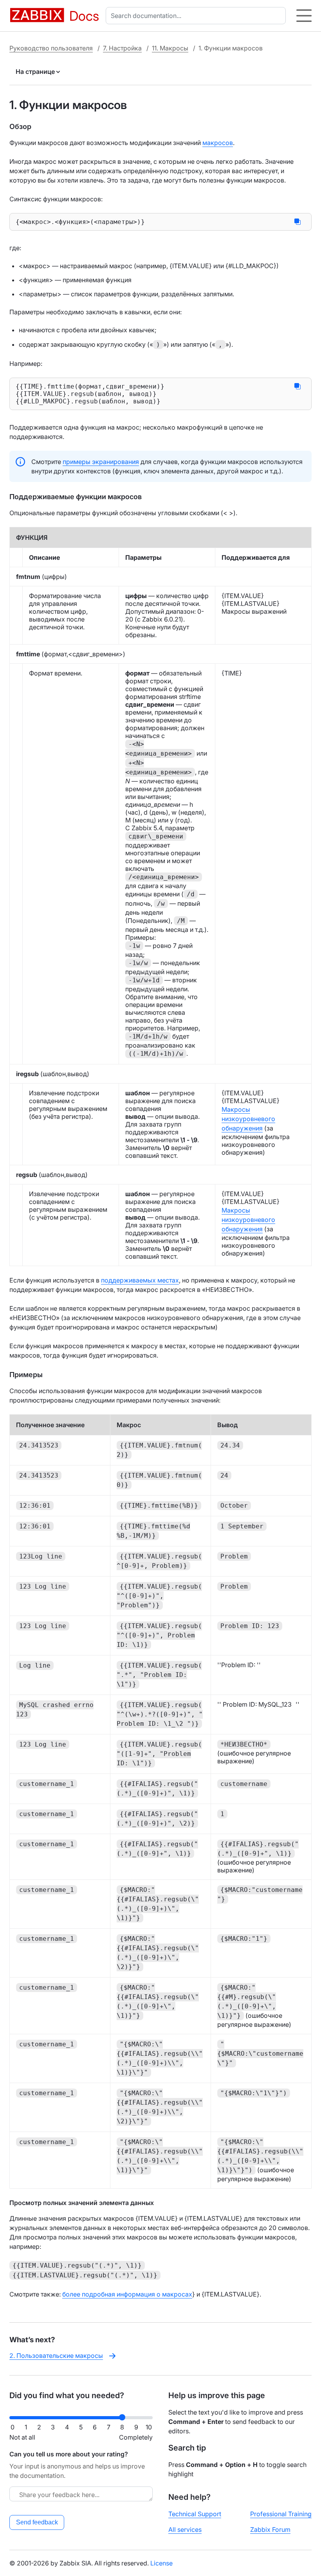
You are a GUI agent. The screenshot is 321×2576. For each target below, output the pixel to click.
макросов (218, 143)
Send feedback (37, 2522)
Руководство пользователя (51, 48)
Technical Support (195, 2514)
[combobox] (197, 16)
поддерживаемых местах (140, 1280)
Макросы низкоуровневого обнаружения (248, 1119)
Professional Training (281, 2514)
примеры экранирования (101, 462)
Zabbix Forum (270, 2529)
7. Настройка (122, 48)
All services (185, 2529)
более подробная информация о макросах (127, 2294)
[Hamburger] (304, 16)
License (161, 2563)
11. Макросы (170, 48)
